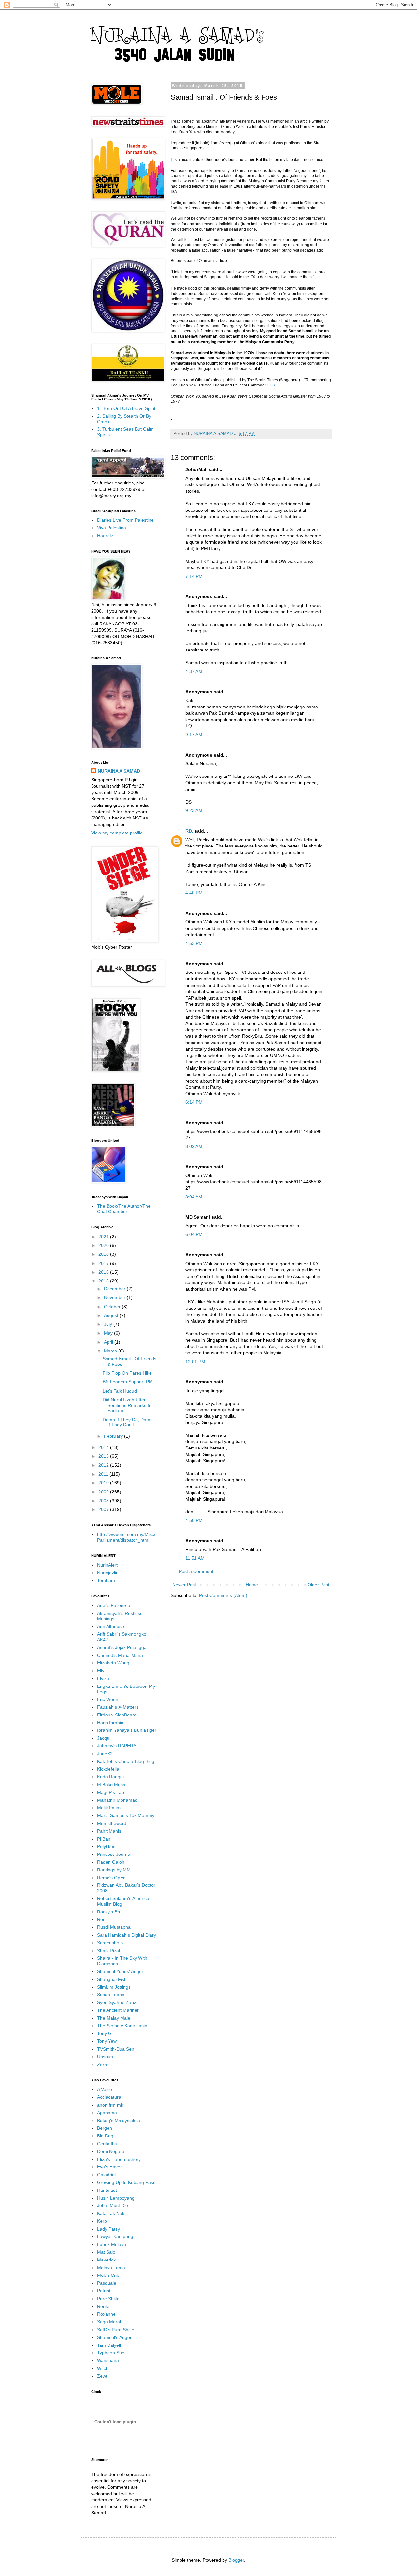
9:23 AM (194, 810)
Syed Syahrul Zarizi (117, 2002)
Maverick (106, 2260)
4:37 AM (194, 671)
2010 (104, 1483)
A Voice (105, 2089)
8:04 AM (194, 1197)
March (111, 1351)
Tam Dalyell (109, 2345)
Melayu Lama (111, 2268)
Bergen (105, 2128)
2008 (104, 1501)
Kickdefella (108, 1769)
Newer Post (184, 1585)
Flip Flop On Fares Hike (127, 1373)
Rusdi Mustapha (114, 1927)
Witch (103, 2368)
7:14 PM (194, 576)
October (113, 1307)
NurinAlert (107, 1565)
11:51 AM (195, 1558)
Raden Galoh (111, 1862)
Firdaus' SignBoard (117, 1715)
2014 (104, 1447)
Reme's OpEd (111, 1878)
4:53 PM (194, 943)
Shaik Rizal (108, 1951)
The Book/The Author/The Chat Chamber (124, 1209)
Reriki (103, 2306)
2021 (104, 1237)
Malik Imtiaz (109, 1808)
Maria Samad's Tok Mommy (126, 1815)
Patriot (104, 2291)
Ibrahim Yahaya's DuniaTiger (127, 1730)
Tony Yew (107, 2041)
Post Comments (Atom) (223, 1595)
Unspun (105, 2057)
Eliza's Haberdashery (119, 2159)
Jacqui (104, 1738)
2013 (104, 1456)
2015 (104, 1281)
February (114, 1436)
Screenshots (110, 1943)
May (109, 1333)
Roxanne (106, 2314)
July (109, 1324)
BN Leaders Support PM (128, 1382)
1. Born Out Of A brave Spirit (126, 408)
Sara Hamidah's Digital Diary (127, 1935)
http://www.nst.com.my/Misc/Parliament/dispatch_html (126, 1537)
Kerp (102, 2221)
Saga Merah (110, 2322)
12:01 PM (195, 1362)
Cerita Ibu (107, 2144)
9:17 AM (194, 735)
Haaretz (105, 536)
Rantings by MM (114, 1870)
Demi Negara (111, 2151)
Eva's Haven (110, 2167)
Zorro (103, 2065)
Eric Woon (108, 1699)
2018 (104, 1254)
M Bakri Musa (111, 1785)
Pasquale (107, 2283)
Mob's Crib (108, 2275)
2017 (104, 1263)
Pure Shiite (108, 2299)
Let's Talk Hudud (120, 1391)
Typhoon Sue (111, 2353)
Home (252, 1585)
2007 (104, 1509)
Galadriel (106, 2175)
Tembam (106, 1580)
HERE (273, 385)
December (115, 1289)
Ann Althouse (111, 1626)
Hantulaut (107, 2190)
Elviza (103, 1678)
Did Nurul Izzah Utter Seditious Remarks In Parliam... (127, 1405)
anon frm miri (111, 2105)
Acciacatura (109, 2097)
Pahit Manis (109, 1831)
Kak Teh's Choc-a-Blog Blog (126, 1761)
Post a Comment (196, 1571)
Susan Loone (111, 1995)
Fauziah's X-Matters (118, 1707)
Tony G (104, 2033)
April (109, 1342)
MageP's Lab (111, 1792)
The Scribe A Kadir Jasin (122, 2026)
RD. (189, 831)
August (112, 1315)
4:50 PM (194, 1520)
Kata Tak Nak (111, 2213)
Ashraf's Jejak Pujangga (122, 1647)
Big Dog (105, 2136)
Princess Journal (114, 1854)
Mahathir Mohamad (117, 1800)
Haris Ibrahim (111, 1723)
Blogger (236, 2560)
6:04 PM (194, 1234)
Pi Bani (104, 1839)
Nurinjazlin (108, 1573)
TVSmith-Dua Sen (116, 2049)
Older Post (318, 1585)
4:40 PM (194, 893)
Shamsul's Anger (114, 2337)
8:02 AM (194, 1146)
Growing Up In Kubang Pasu (126, 2182)
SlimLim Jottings (114, 1987)
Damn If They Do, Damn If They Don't (128, 1422)
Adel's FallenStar (115, 1605)
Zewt (102, 2376)
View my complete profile (117, 833)
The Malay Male (114, 2018)
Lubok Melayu (112, 2244)
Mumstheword (112, 1823)
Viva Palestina (112, 528)
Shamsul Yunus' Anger (120, 1971)
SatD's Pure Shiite (116, 2330)
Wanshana (108, 2360)
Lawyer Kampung (115, 2236)
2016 (104, 1272)
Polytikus (106, 1846)
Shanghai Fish (112, 1979)
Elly (101, 1671)
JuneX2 (105, 1754)
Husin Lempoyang (116, 2198)
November (115, 1297)
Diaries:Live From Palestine (125, 520)
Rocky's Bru (109, 1912)
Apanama (107, 2113)
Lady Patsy (108, 2229)
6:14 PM (194, 1102)
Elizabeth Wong (113, 1663)
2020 (104, 1245)
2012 (104, 1465)
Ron (101, 1919)
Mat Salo (106, 2252)
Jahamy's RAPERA (117, 1746)
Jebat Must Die (113, 2205)
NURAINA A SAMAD (119, 771)
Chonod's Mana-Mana (120, 1655)
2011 (104, 1474)
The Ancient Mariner (118, 2010)
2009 (104, 1492)
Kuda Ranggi (110, 1777)
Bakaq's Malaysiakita (119, 2121)
